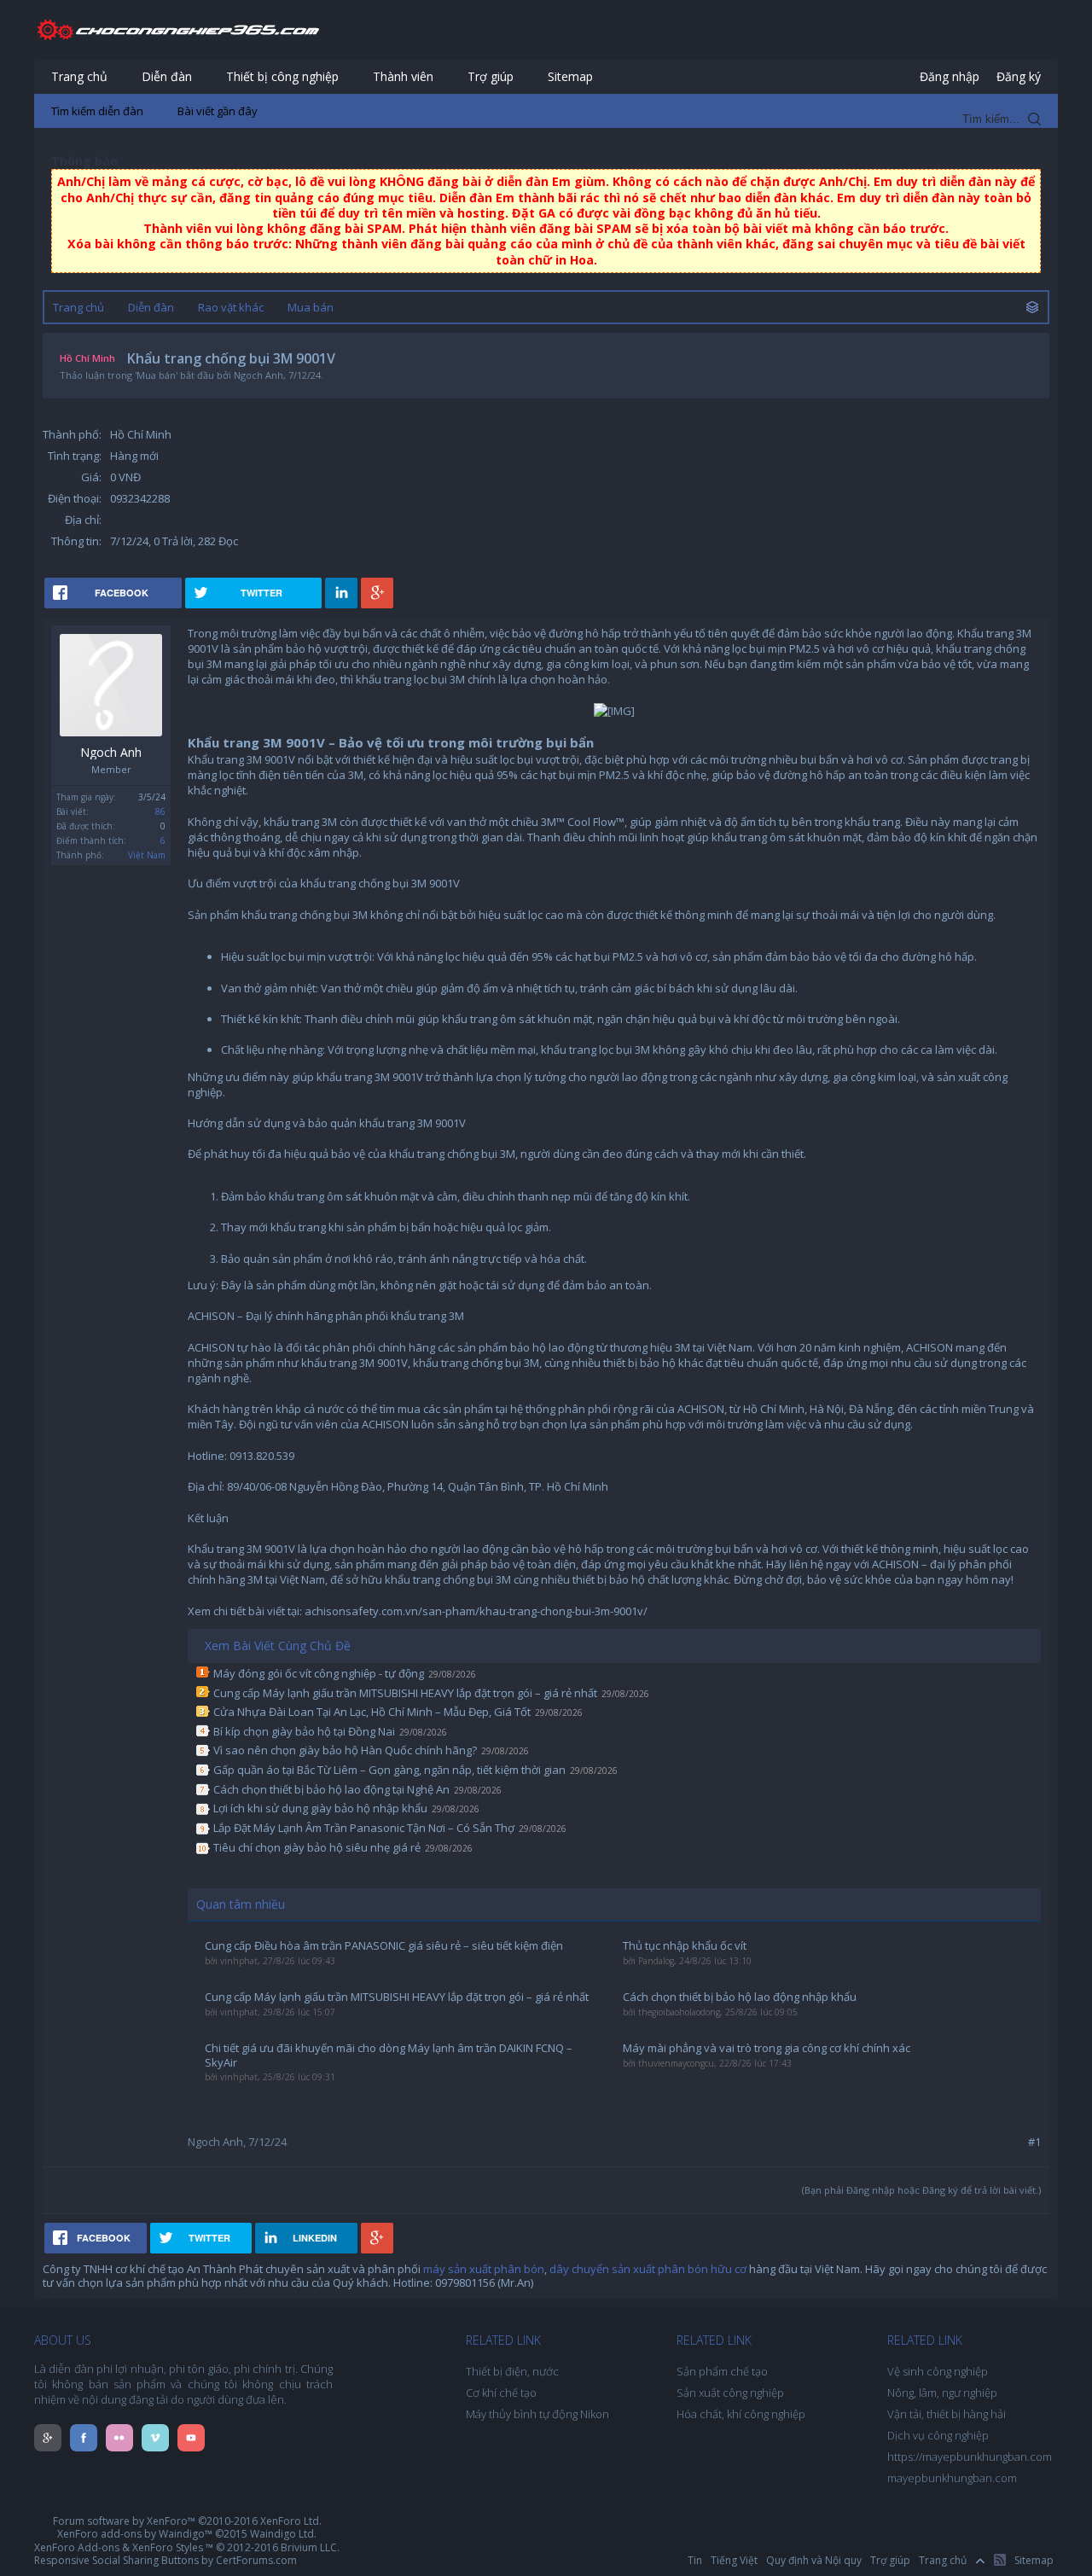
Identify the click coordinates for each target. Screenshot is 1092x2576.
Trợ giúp (491, 76)
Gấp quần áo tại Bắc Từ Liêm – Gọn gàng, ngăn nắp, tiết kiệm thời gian (389, 1770)
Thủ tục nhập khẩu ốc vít (685, 1946)
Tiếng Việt (734, 2560)
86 (160, 811)
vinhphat (239, 1961)
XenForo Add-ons (77, 2547)
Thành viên (403, 76)
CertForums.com (256, 2560)
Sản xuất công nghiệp (730, 2393)
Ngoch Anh (111, 753)
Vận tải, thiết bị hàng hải (947, 2414)
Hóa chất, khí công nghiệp (741, 2414)
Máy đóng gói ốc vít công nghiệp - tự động (319, 1673)
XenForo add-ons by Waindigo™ (135, 2534)
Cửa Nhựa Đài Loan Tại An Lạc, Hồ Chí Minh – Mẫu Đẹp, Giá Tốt (372, 1712)
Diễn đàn (167, 76)
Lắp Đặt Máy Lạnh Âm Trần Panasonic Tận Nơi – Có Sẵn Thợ (364, 1828)
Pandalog (656, 1961)
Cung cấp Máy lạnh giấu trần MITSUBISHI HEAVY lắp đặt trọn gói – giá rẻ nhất (405, 1693)
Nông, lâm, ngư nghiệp (942, 2393)
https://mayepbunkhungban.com (970, 2457)
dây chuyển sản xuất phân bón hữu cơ (648, 2269)
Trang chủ (79, 76)
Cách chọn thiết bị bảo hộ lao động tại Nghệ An (331, 1789)
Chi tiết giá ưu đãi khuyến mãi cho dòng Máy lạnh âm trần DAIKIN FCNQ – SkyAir (389, 2055)
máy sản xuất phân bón (484, 2269)
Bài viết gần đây (218, 111)
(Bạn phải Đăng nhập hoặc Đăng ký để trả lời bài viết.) (921, 2190)
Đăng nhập (950, 76)
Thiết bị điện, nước (512, 2371)
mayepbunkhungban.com (952, 2478)
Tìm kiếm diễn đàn (97, 111)
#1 (1034, 2142)
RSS (1000, 2560)
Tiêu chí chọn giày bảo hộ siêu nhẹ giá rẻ (317, 1847)
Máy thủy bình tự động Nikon (537, 2414)
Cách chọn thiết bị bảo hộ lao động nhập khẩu (740, 1997)
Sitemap (570, 76)
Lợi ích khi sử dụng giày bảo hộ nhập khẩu (320, 1808)
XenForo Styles (168, 2547)
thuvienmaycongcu (676, 2063)
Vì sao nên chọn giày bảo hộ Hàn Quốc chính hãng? (345, 1750)
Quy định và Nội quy (814, 2560)
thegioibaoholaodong (679, 2012)
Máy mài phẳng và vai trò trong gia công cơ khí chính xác (767, 2048)
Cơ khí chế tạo (501, 2393)
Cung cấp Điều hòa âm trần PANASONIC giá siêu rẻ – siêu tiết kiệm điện (384, 1946)
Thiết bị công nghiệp (282, 76)
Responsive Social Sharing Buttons (116, 2560)
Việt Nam (147, 855)
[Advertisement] (546, 256)
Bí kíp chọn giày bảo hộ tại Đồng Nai (304, 1731)
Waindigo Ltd (282, 2534)
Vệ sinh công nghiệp (938, 2371)
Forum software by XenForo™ (187, 2521)
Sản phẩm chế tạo (722, 2371)
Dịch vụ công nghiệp (938, 2435)
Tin (695, 2560)
